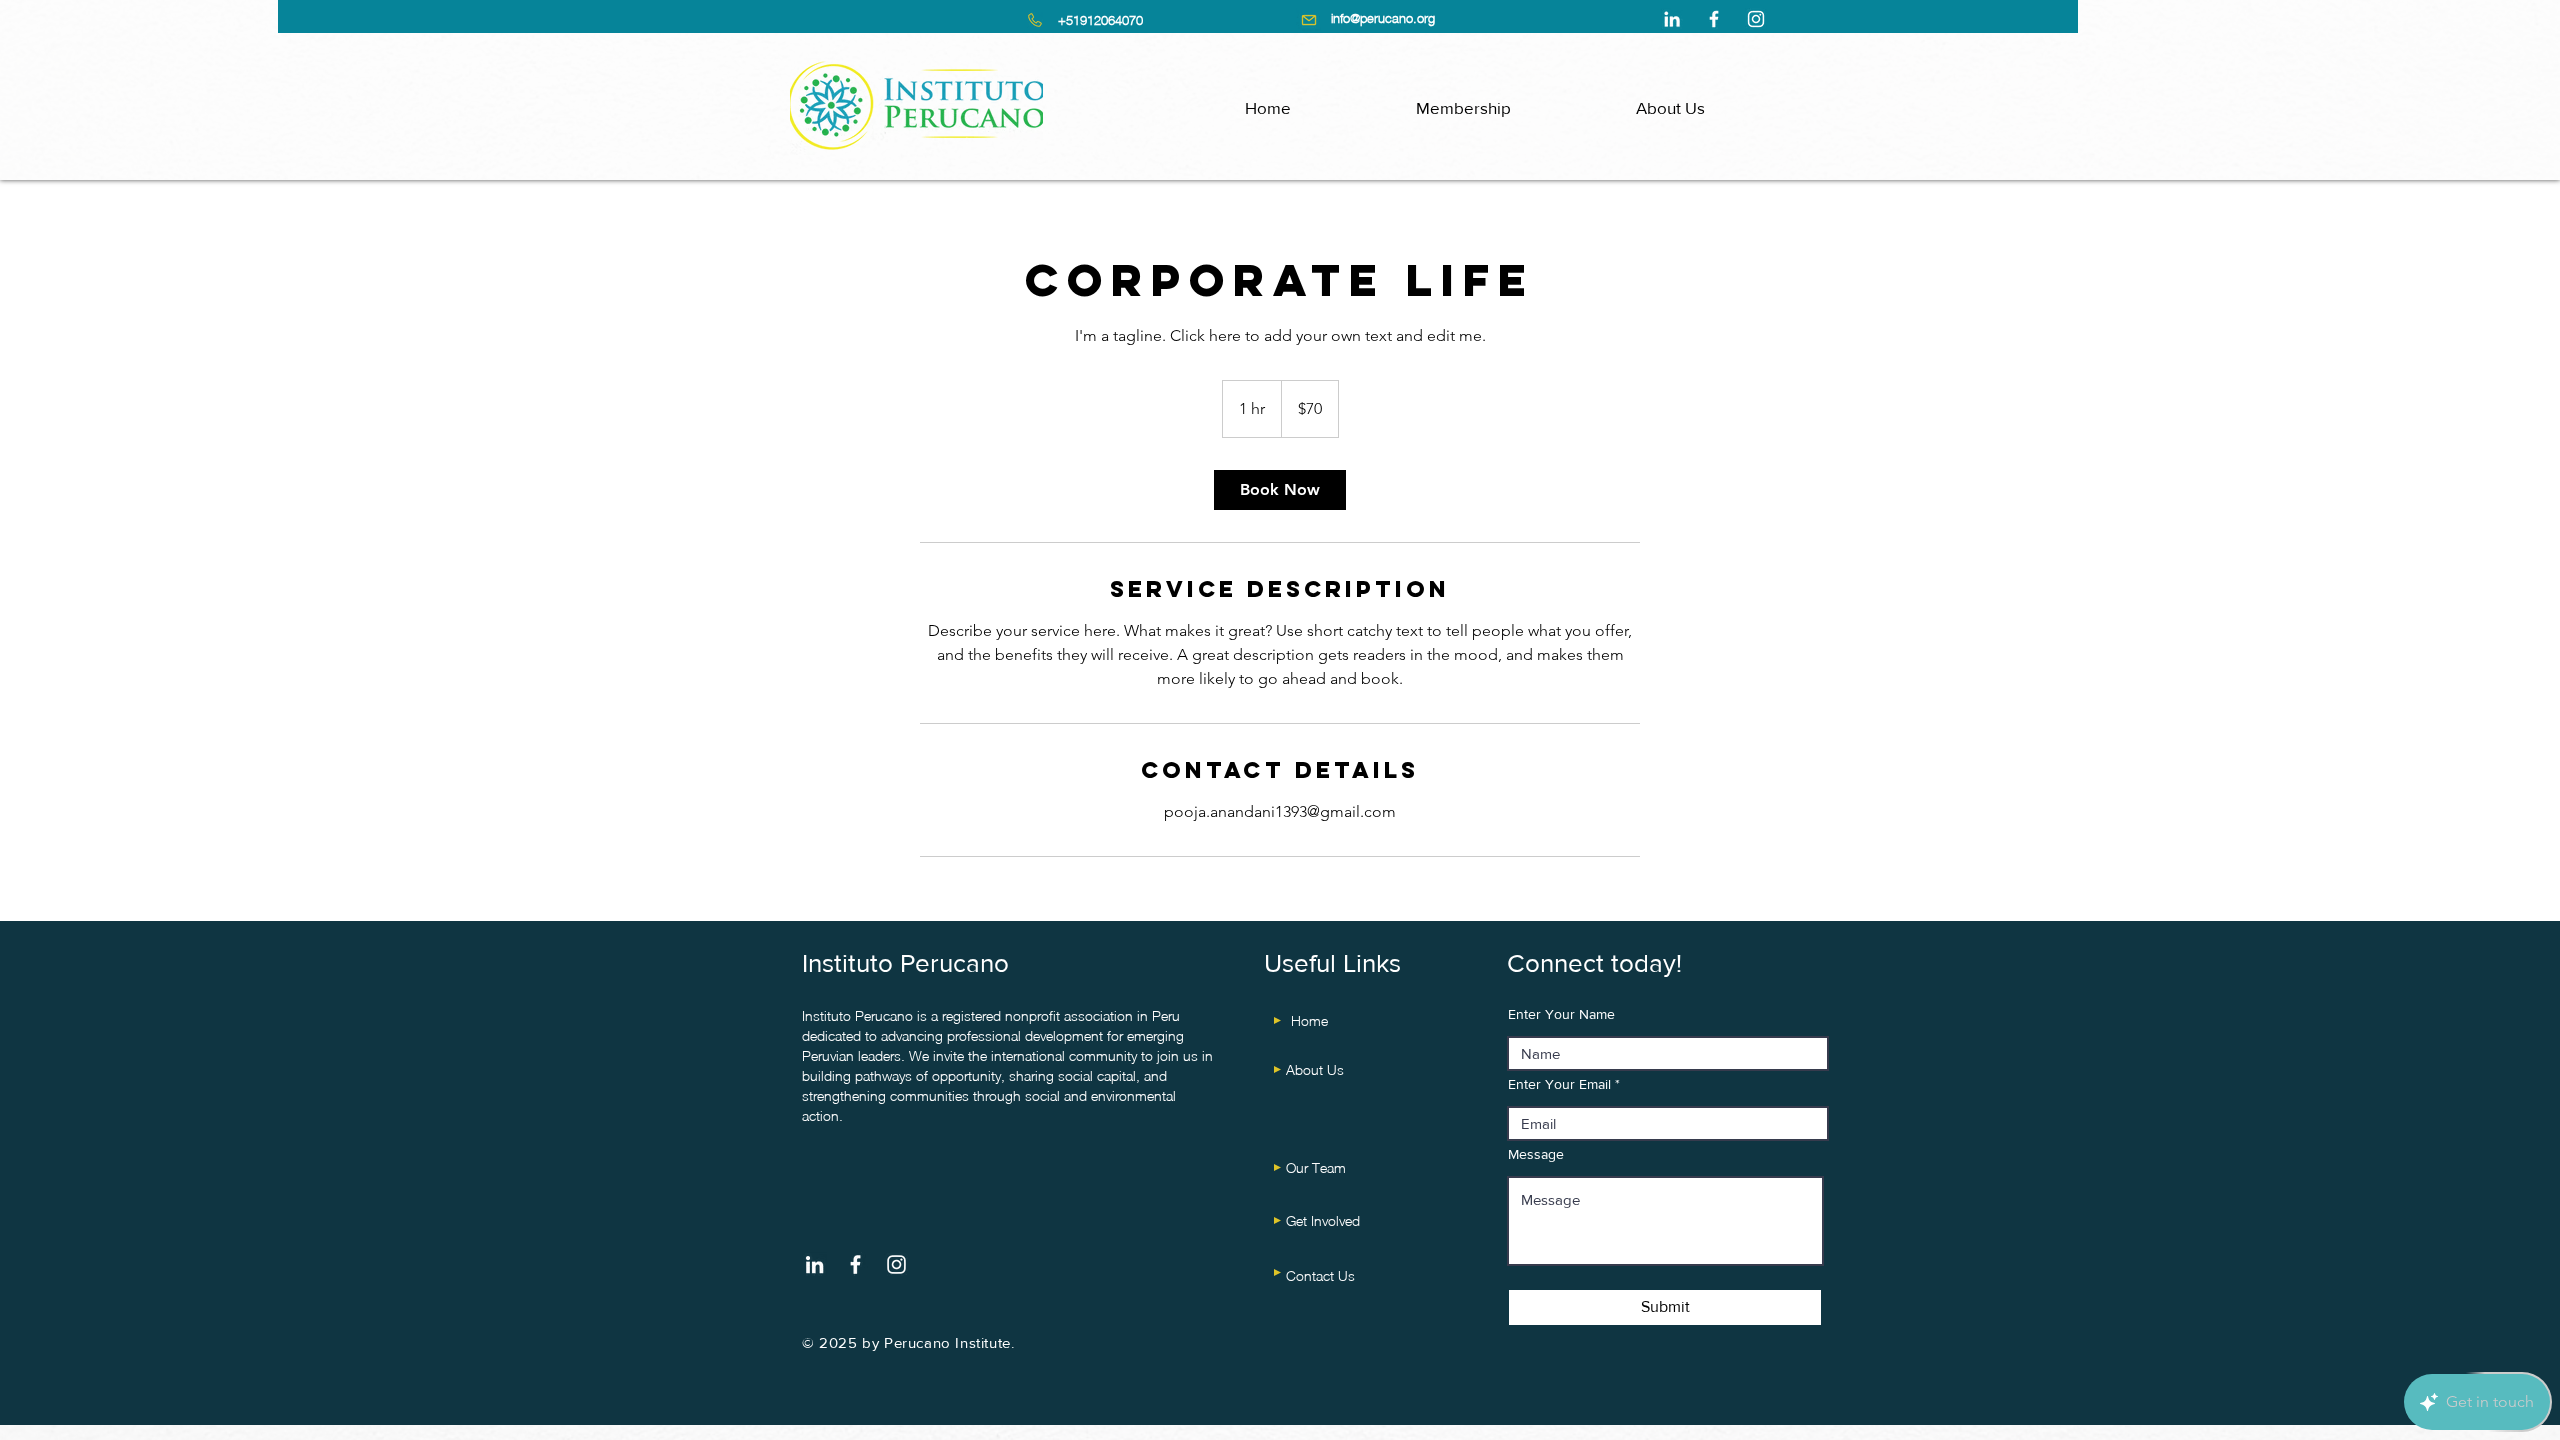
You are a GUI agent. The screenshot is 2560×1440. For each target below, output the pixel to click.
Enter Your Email (1559, 1084)
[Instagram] (1756, 19)
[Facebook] (1714, 19)
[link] (1280, 490)
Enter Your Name (1561, 1014)
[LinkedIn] (1672, 19)
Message (1536, 1154)
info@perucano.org (1383, 18)
